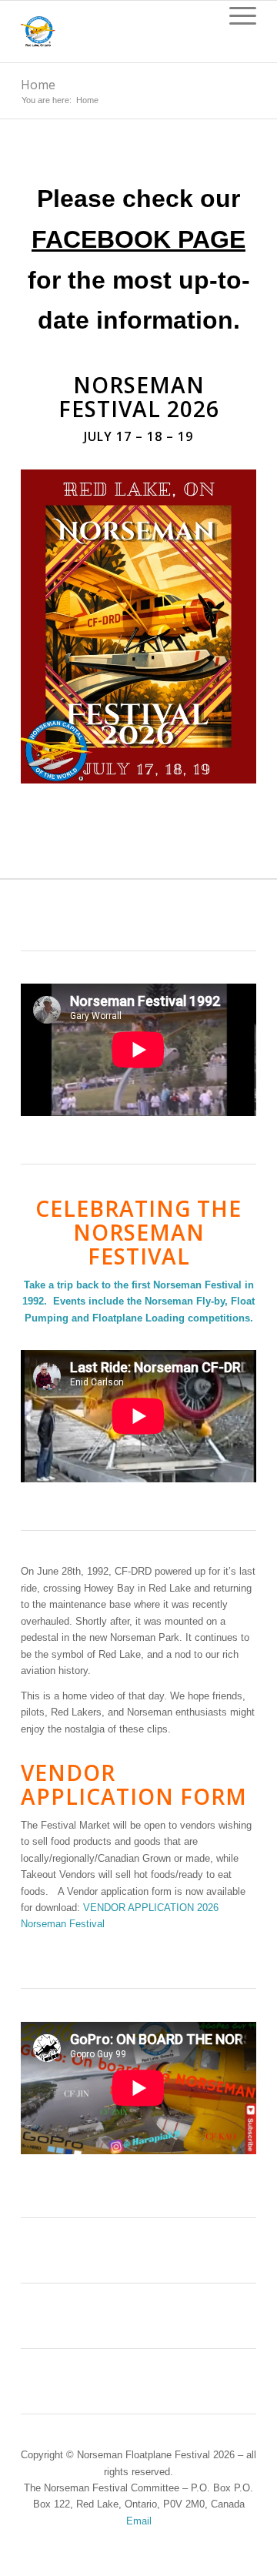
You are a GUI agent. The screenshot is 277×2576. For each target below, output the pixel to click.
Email (139, 2521)
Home (38, 85)
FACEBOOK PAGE (138, 239)
